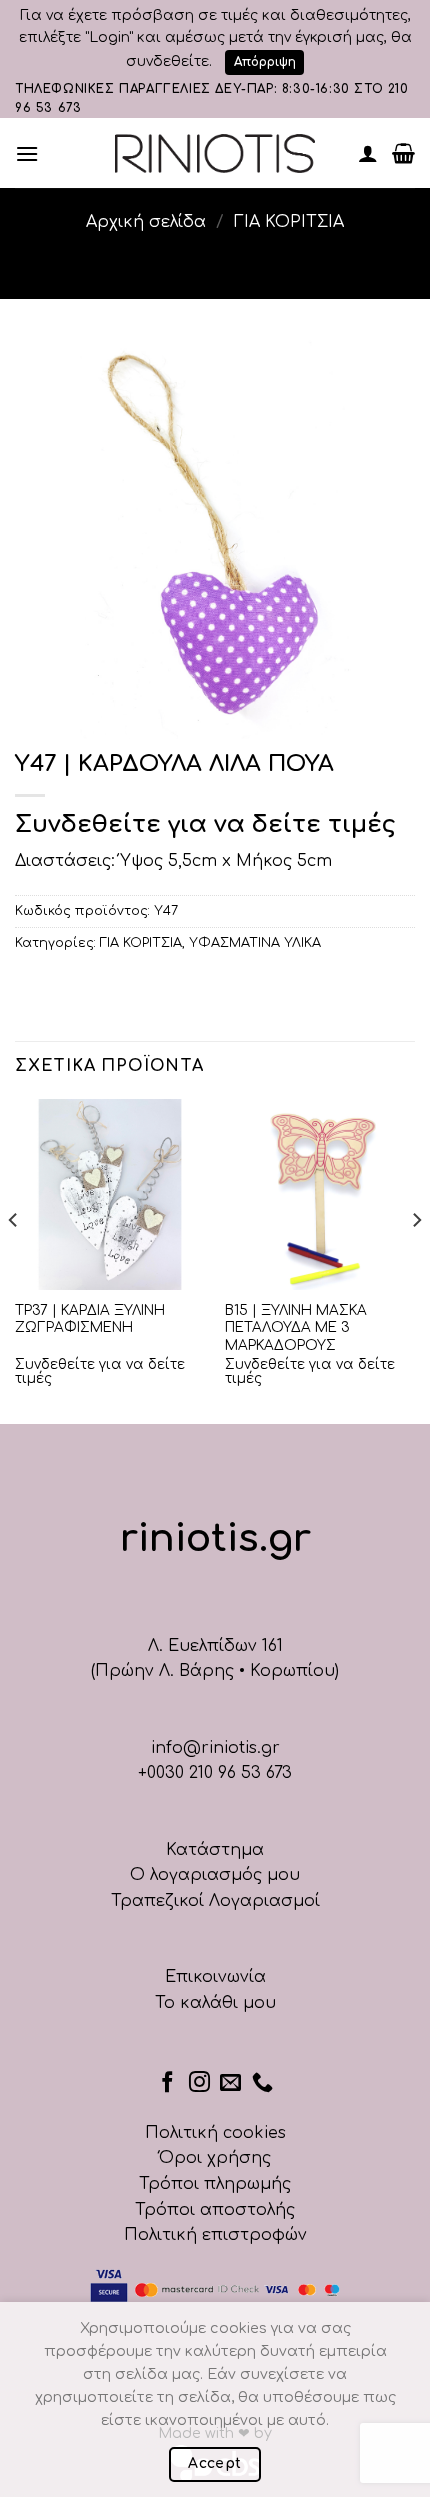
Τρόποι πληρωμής (215, 2184)
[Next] (416, 1259)
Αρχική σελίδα (146, 222)
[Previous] (14, 1259)
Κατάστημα (215, 1850)
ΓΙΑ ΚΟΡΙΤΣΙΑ (289, 222)
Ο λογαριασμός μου (215, 1875)
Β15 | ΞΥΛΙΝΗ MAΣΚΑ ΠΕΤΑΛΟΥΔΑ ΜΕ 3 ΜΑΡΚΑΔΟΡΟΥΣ (296, 1328)
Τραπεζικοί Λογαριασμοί (215, 1901)
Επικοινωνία (215, 1977)
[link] (215, 153)
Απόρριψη (265, 62)
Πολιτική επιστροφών (215, 2235)
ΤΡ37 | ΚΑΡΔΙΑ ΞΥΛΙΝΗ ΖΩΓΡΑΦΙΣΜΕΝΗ (90, 1319)
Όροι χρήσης (215, 2158)
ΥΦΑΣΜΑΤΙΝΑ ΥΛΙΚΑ (255, 943)
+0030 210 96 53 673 (215, 1773)
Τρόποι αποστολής (215, 2210)
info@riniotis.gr (215, 1748)
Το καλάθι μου (215, 2003)
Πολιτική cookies (215, 2133)
